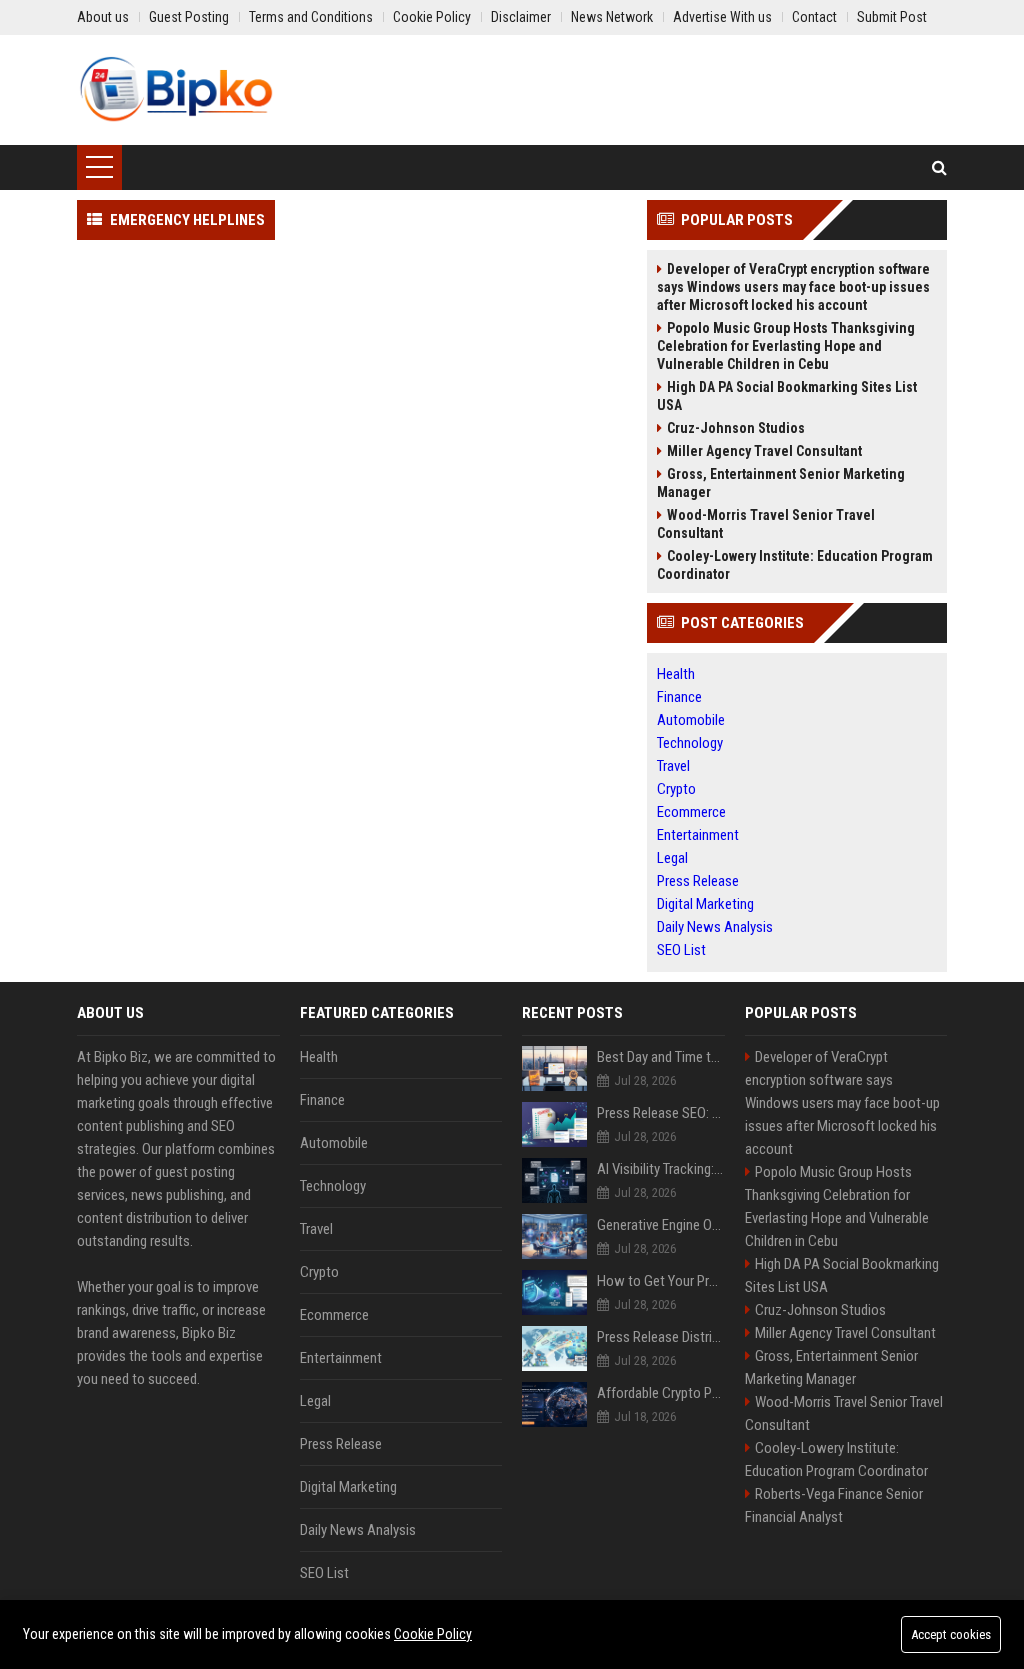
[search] (939, 167)
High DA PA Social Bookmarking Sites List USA (787, 396)
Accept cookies (951, 1634)
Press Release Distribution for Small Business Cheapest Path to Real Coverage (661, 1337)
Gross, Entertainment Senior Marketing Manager (781, 483)
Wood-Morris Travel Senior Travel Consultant (766, 524)
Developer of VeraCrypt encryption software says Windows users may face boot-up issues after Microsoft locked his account (793, 287)
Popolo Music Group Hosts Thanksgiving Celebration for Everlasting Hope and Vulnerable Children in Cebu (786, 346)
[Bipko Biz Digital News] (176, 90)
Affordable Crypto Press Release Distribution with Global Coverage (661, 1393)
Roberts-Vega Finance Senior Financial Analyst (834, 1505)
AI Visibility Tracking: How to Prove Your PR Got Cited (661, 1169)
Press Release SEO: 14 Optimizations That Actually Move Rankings (661, 1113)
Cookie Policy (433, 1634)
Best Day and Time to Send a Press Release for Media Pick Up (661, 1057)
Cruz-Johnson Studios (736, 428)
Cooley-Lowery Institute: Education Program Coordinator (795, 565)
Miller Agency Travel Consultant (764, 451)
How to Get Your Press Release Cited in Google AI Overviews (661, 1281)
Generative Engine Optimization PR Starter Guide (661, 1225)
